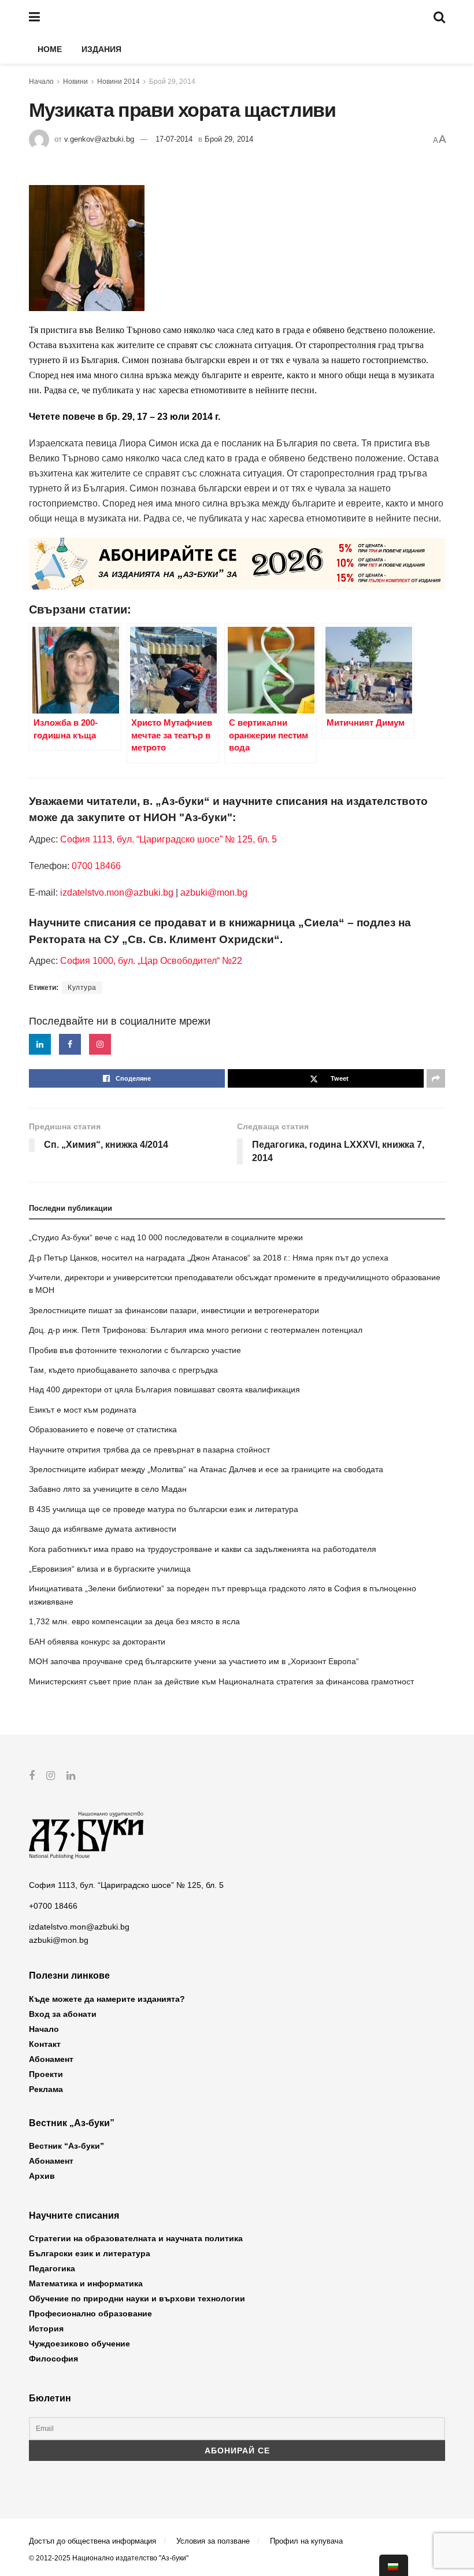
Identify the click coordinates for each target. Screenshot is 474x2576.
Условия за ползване (213, 2541)
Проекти (46, 2074)
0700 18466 (96, 866)
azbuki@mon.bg (214, 892)
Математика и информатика (86, 2283)
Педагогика (52, 2268)
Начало (41, 82)
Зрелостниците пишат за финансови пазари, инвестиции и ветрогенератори (174, 1310)
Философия (53, 2359)
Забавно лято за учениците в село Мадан (108, 1489)
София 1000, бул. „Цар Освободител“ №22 (151, 961)
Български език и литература (90, 2253)
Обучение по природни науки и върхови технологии (137, 2298)
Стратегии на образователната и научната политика (136, 2238)
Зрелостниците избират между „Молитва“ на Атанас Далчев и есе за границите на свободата (206, 1469)
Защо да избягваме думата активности (103, 1529)
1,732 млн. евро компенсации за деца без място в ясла (134, 1621)
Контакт (45, 2044)
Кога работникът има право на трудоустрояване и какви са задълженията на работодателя (203, 1549)
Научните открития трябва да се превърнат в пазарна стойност (149, 1450)
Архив (42, 2176)
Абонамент (51, 2059)
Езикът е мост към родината (83, 1410)
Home (50, 49)
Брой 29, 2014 (172, 82)
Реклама (46, 2089)
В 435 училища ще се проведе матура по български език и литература (164, 1509)
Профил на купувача (306, 2541)
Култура (82, 988)
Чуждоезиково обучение (79, 2344)
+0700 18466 (53, 1906)
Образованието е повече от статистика (103, 1429)
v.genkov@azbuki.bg (99, 139)
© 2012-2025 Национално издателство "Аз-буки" (109, 2558)
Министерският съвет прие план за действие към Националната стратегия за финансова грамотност (221, 1681)
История (46, 2329)
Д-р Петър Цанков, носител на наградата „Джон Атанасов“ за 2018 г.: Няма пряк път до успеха (209, 1258)
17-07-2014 (174, 139)
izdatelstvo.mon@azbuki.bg (117, 892)
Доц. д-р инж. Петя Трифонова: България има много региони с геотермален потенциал (196, 1330)
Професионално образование (90, 2313)
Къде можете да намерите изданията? (107, 1999)
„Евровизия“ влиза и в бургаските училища (110, 1569)
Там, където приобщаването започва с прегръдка (123, 1370)
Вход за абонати (63, 2014)
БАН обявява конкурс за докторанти (97, 1642)
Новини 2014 (118, 82)
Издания (101, 49)
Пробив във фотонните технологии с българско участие (135, 1350)
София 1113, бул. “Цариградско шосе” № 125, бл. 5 (167, 839)
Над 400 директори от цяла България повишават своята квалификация (164, 1389)
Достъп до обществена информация (92, 2541)
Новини (75, 82)
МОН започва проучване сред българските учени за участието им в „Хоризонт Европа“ (194, 1661)
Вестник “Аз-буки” (66, 2146)
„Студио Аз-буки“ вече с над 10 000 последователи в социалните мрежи (166, 1237)
